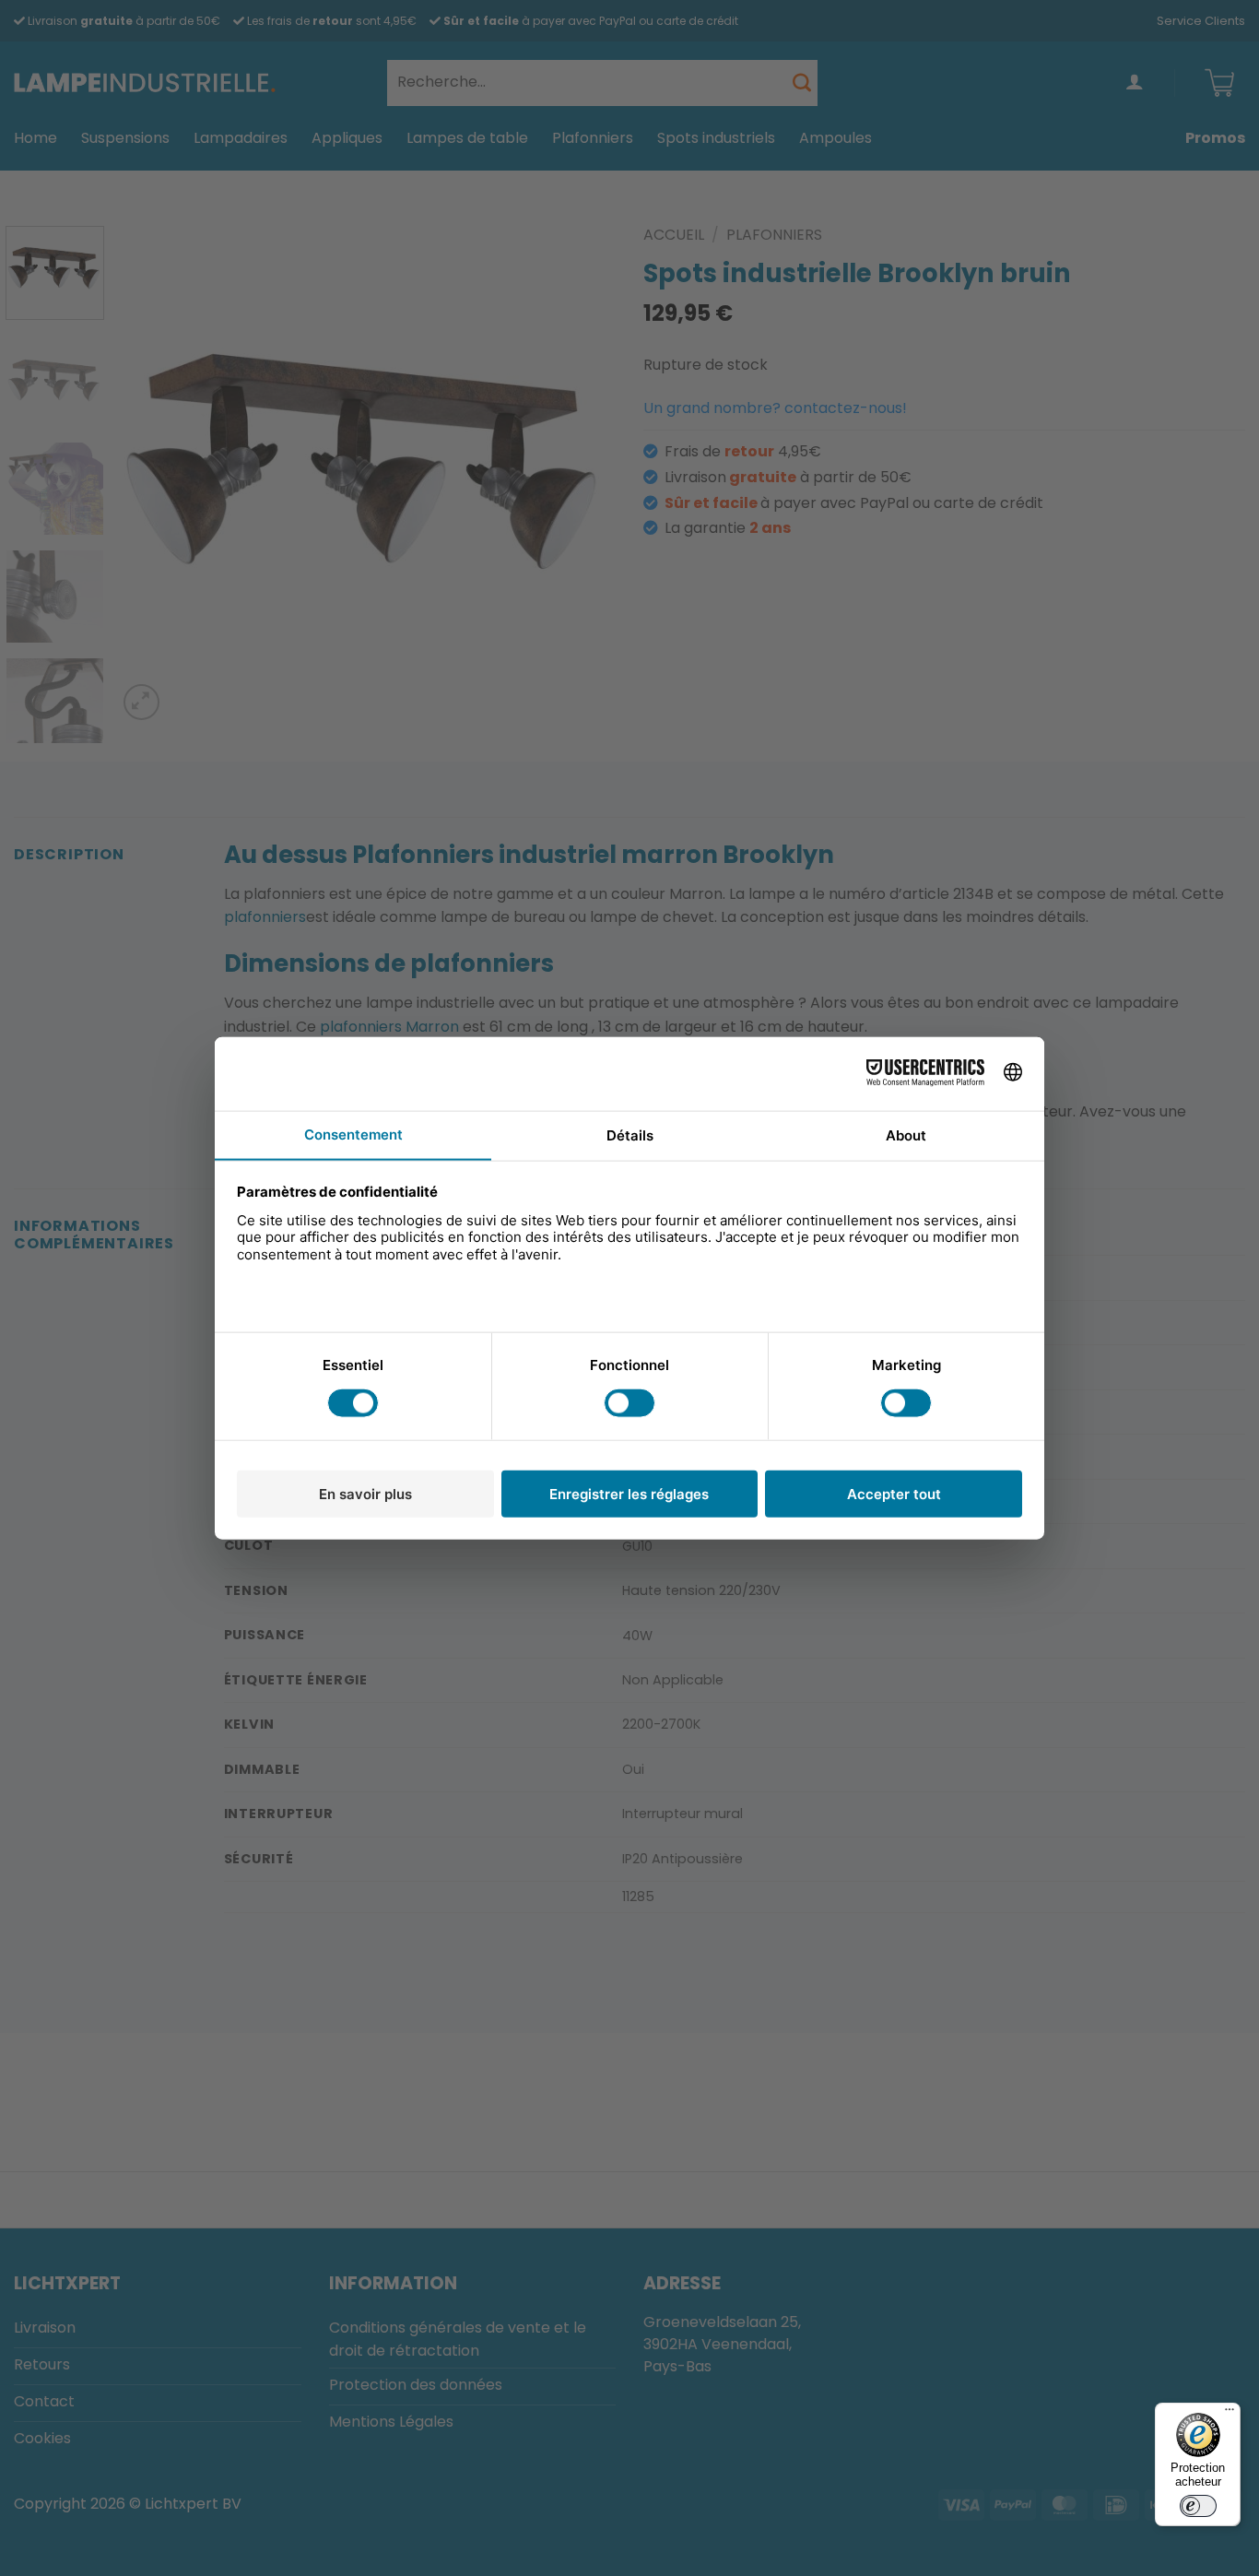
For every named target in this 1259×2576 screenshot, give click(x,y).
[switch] (1198, 2506)
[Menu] (1230, 2414)
